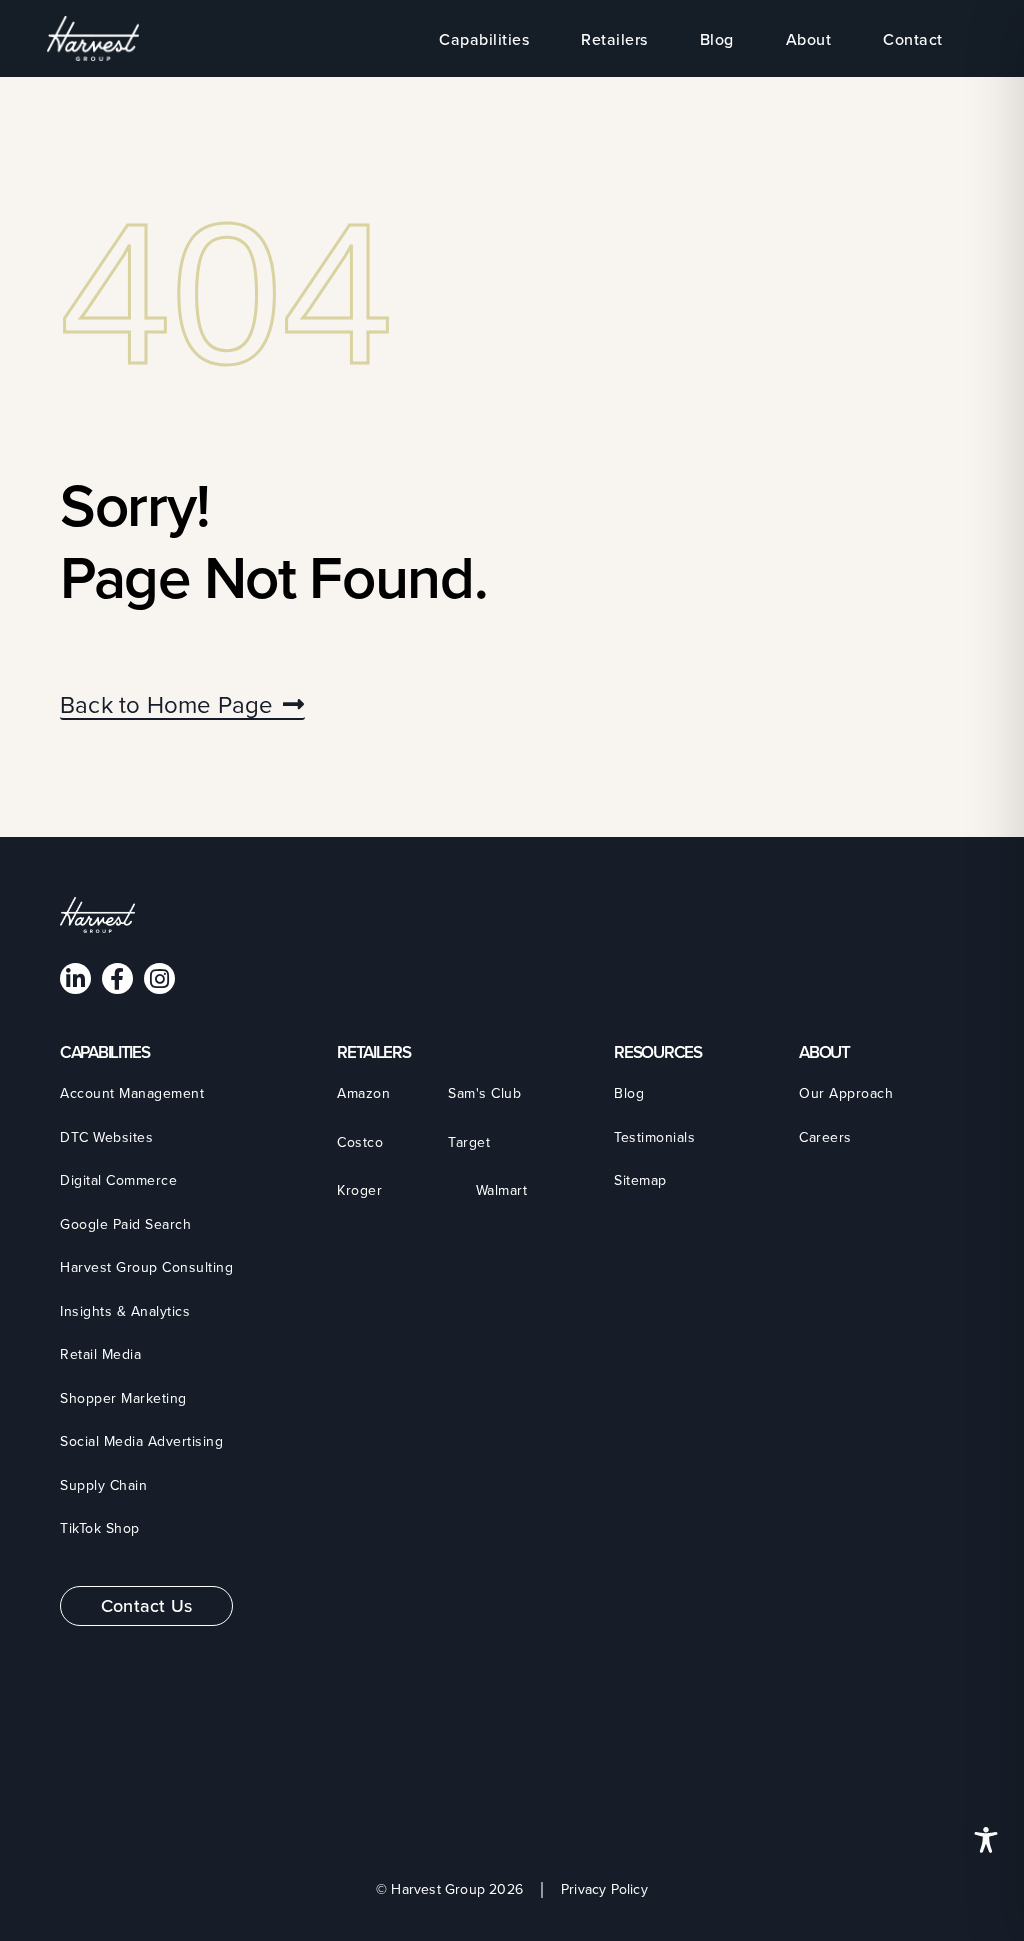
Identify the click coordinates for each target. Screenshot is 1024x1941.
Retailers (614, 39)
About (809, 39)
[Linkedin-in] (75, 978)
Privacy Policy (604, 1889)
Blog (717, 39)
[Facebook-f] (117, 978)
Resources (657, 1052)
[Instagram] (159, 978)
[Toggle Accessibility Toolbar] (986, 1840)
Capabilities (484, 39)
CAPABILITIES (104, 1052)
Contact (913, 39)
